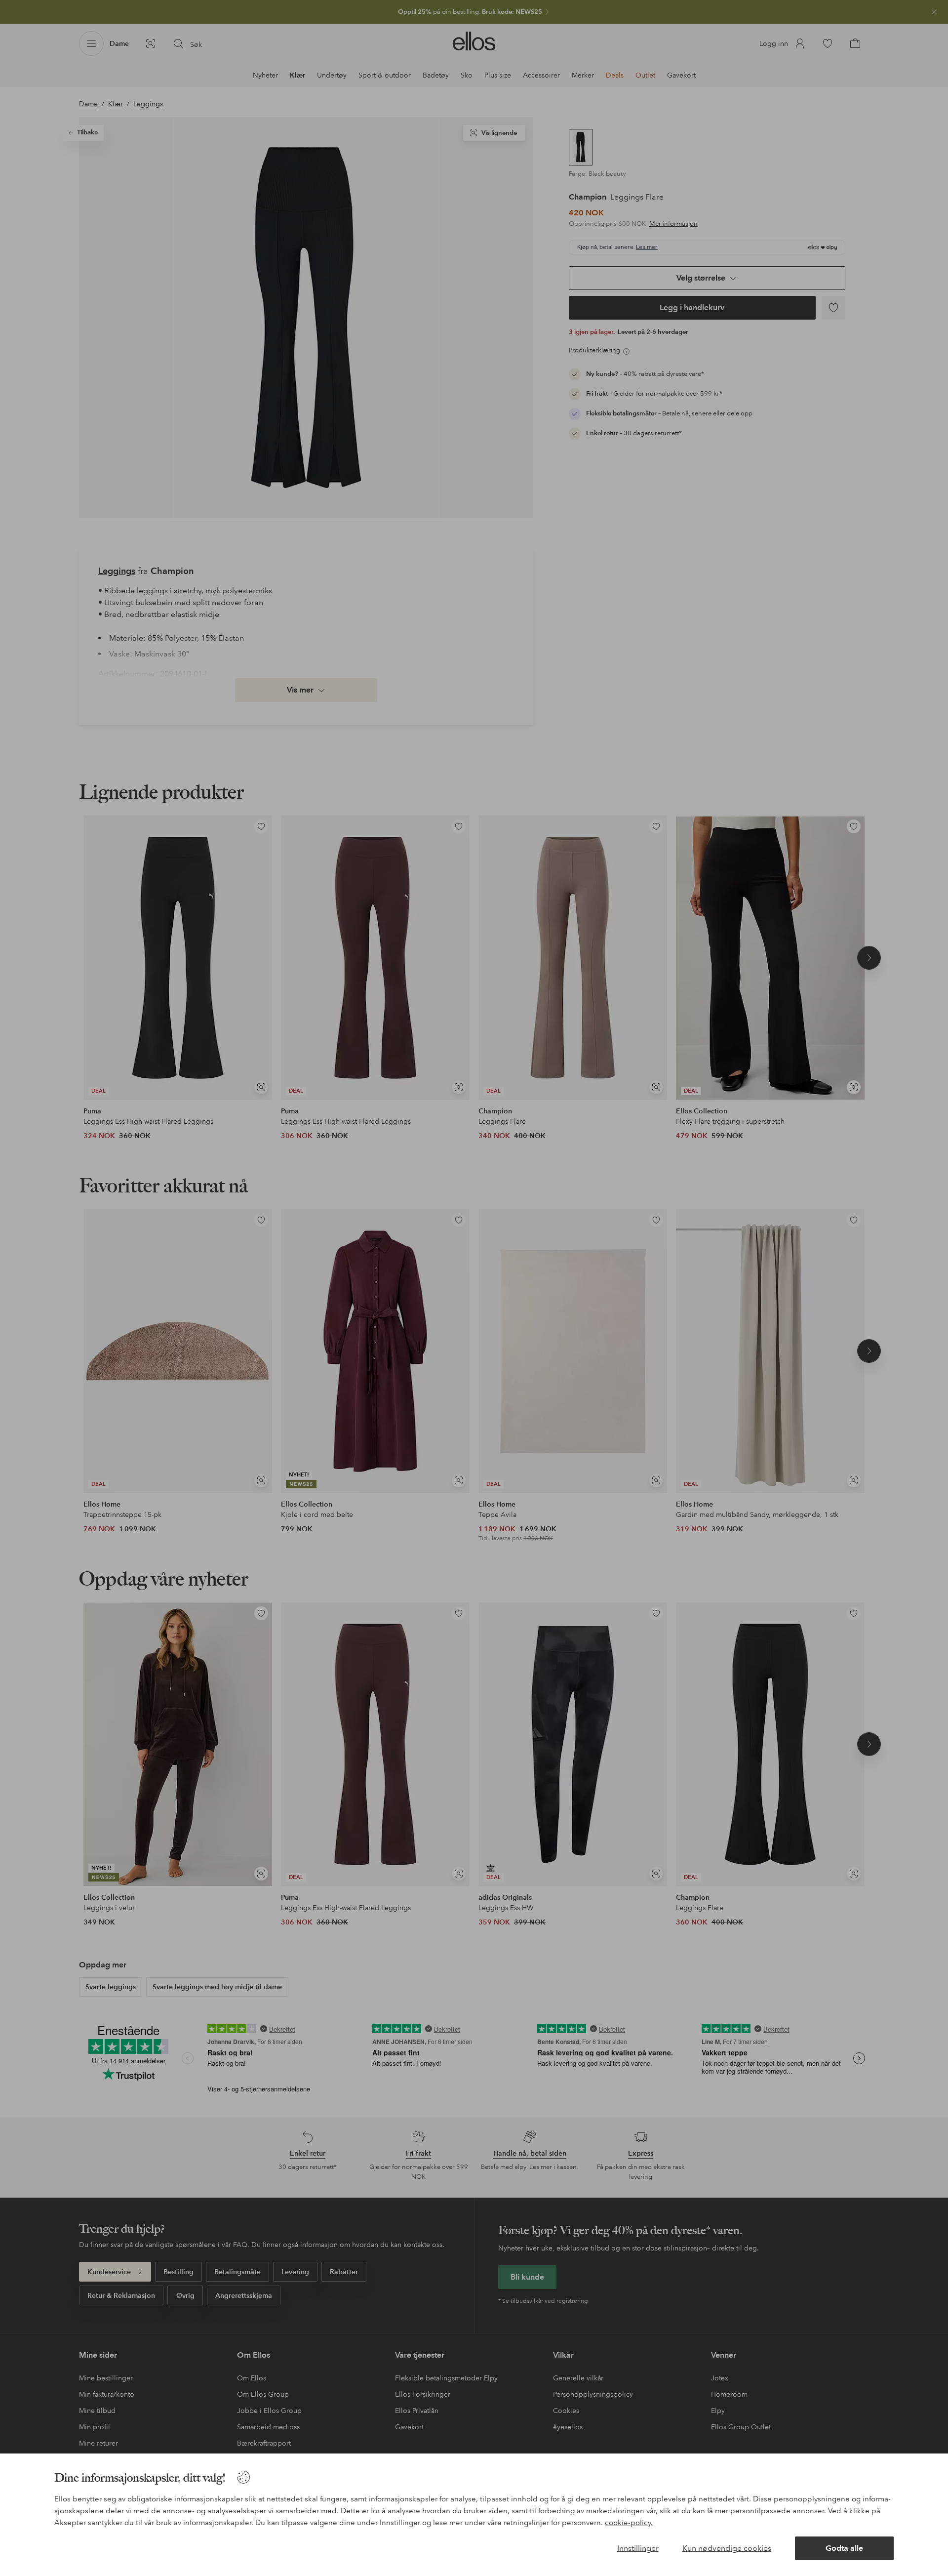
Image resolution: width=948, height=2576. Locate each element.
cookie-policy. (629, 2523)
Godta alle (844, 2548)
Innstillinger (638, 2548)
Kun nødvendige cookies (727, 2548)
